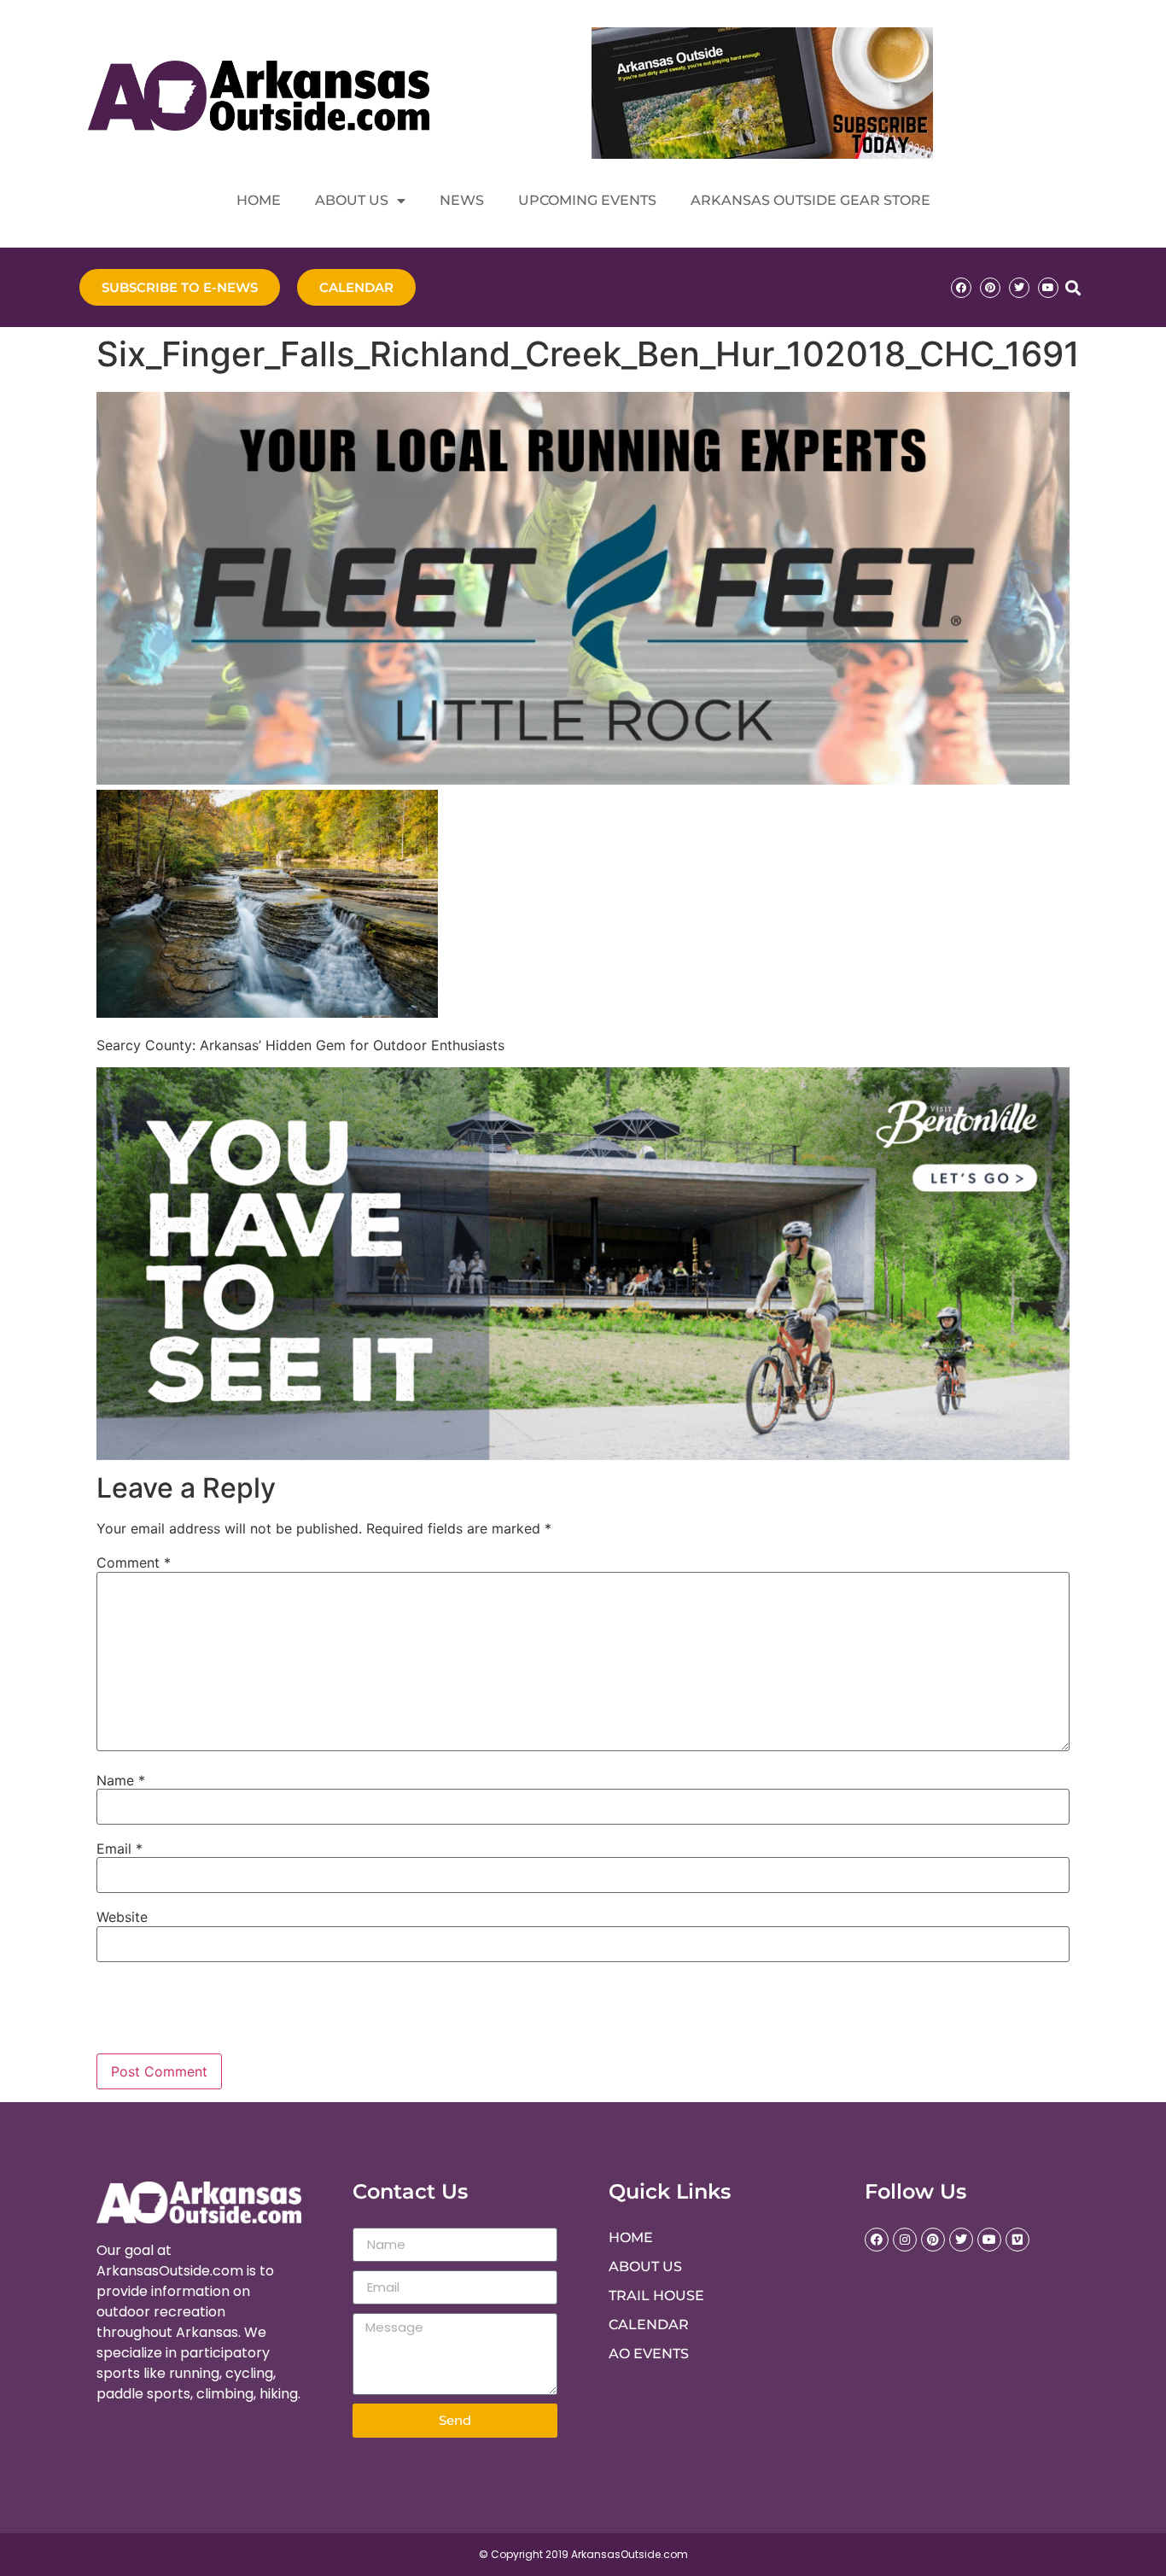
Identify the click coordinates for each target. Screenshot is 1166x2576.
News (462, 200)
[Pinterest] (990, 288)
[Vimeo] (1017, 2240)
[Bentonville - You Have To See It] (583, 1455)
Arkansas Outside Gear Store (810, 200)
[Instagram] (905, 2240)
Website (122, 1917)
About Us (352, 200)
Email (120, 1849)
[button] (1073, 287)
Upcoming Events (587, 200)
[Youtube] (1048, 288)
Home (259, 200)
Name (121, 1780)
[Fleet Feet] (583, 780)
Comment (134, 1563)
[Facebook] (961, 288)
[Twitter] (1019, 288)
